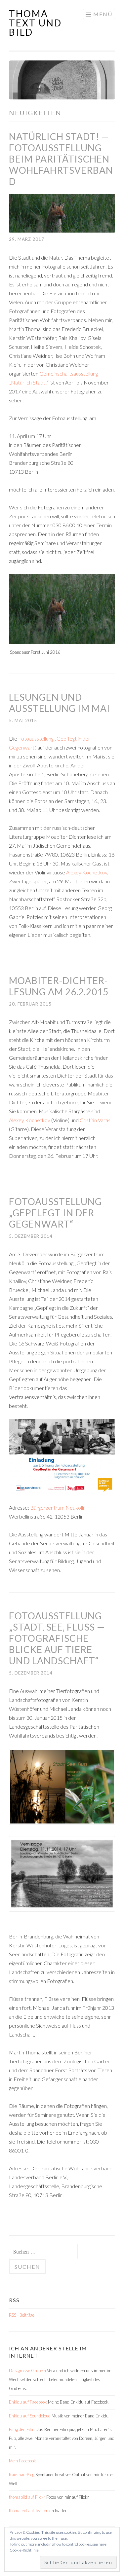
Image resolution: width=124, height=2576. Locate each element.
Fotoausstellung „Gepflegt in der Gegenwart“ (55, 1213)
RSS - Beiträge (22, 2315)
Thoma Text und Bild (35, 23)
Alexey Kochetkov (87, 872)
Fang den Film (22, 2429)
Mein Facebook (22, 2461)
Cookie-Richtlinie (24, 2550)
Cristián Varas (95, 1120)
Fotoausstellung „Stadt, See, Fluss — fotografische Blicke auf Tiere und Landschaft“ (57, 1638)
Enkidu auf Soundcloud (30, 2416)
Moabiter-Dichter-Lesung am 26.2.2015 (59, 986)
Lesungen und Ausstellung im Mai (60, 703)
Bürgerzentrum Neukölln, (58, 1508)
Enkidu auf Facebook (28, 2402)
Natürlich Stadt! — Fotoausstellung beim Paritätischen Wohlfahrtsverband (61, 159)
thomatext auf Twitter (28, 2511)
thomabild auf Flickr (27, 2497)
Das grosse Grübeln (27, 2371)
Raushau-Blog (22, 2475)
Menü (103, 14)
